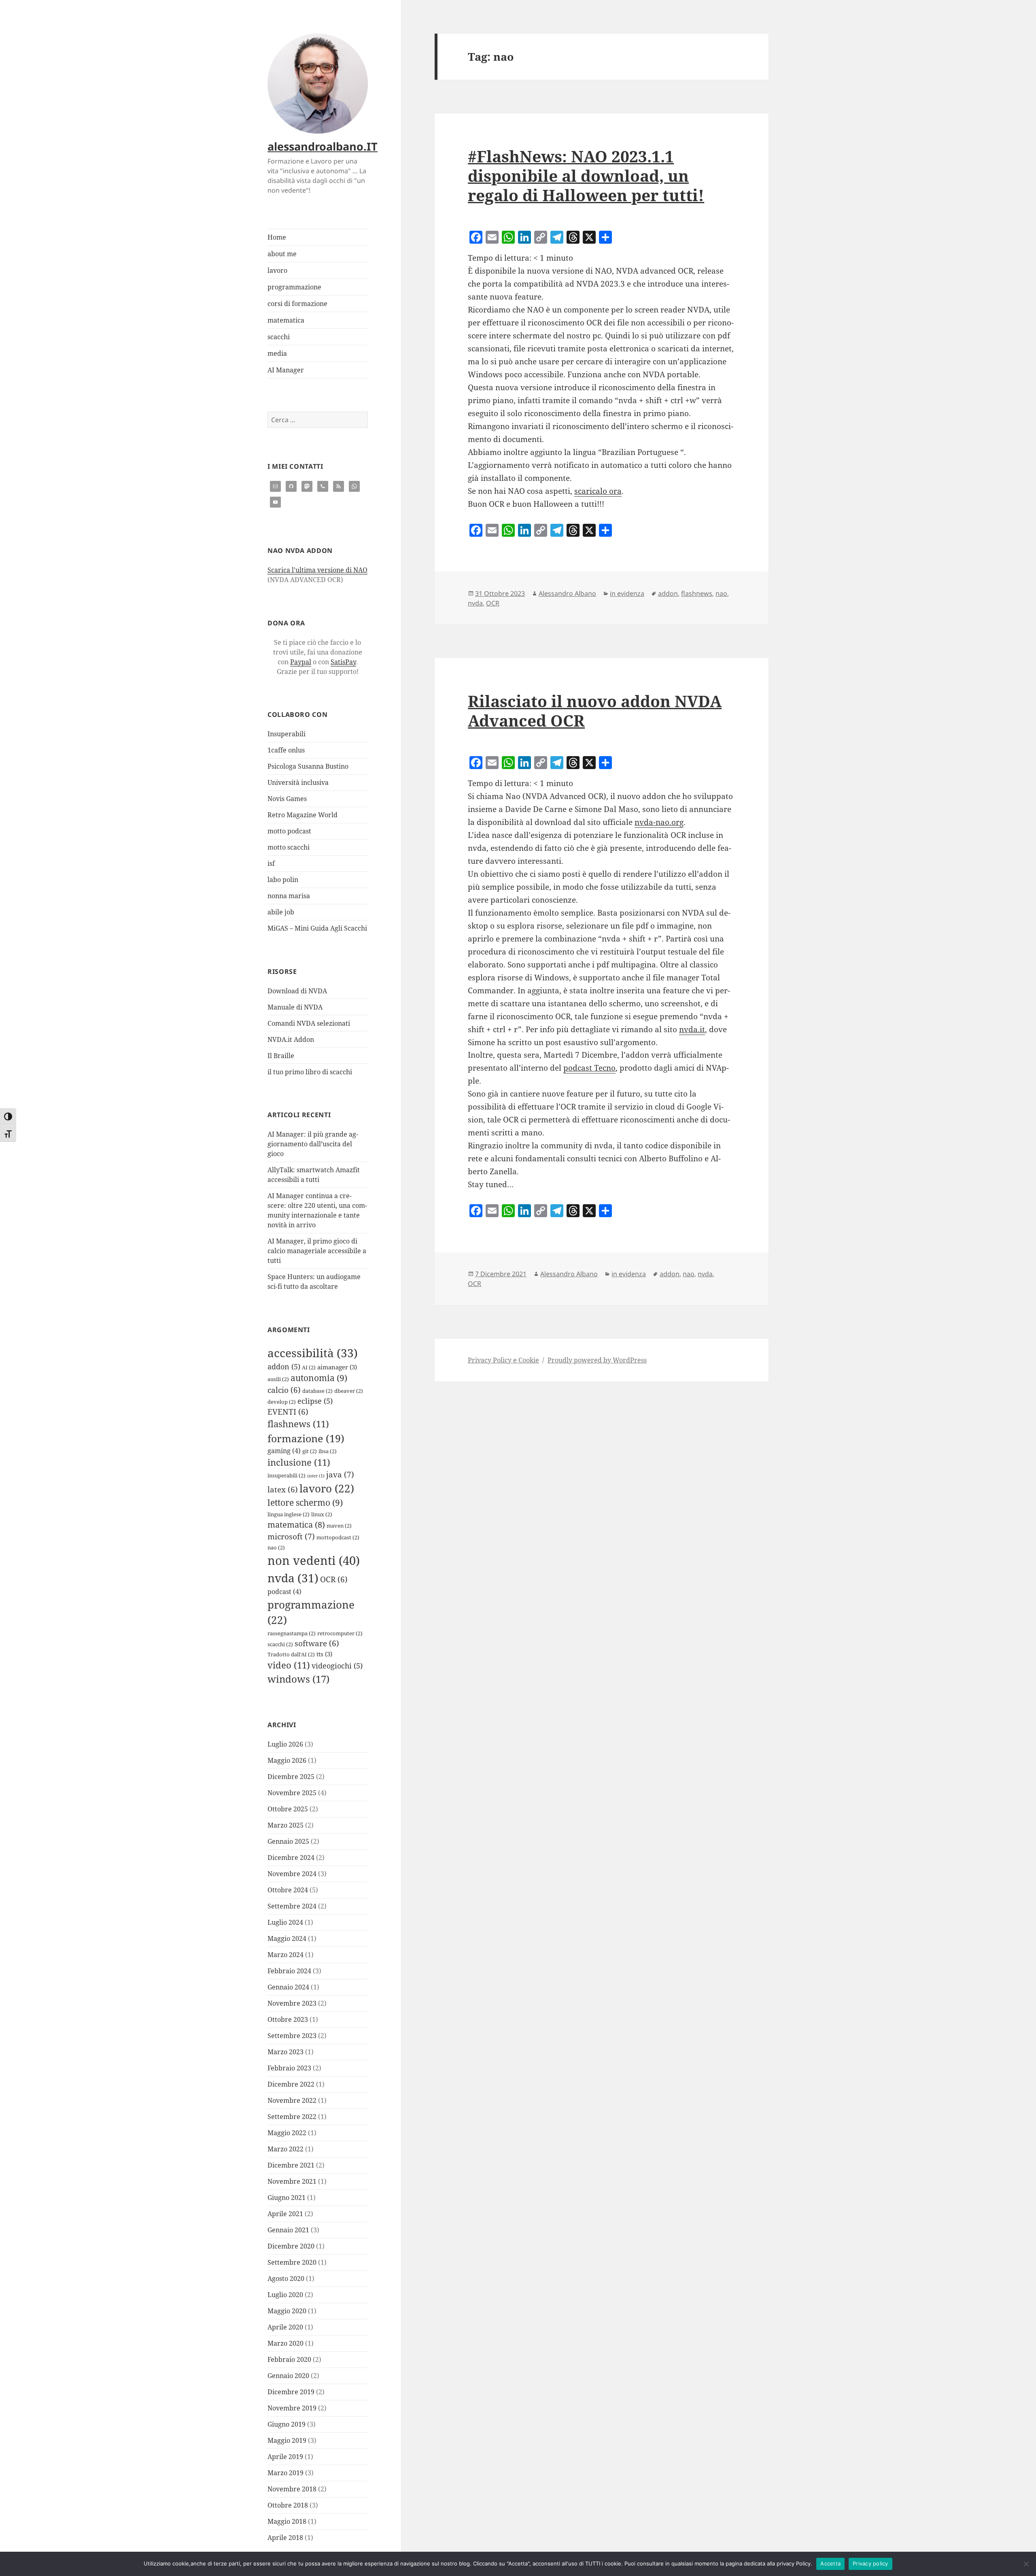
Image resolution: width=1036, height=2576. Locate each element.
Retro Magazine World (303, 815)
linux (322, 1514)
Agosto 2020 (286, 2278)
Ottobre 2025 (288, 1809)
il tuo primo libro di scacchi (310, 1072)
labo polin (283, 880)
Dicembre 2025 (291, 1777)
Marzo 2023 (286, 2052)
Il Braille (281, 1056)
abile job (281, 912)
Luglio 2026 (285, 1744)
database (317, 1391)
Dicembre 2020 (291, 2246)
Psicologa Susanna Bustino (308, 766)
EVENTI (288, 1412)
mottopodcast (338, 1537)
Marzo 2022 (286, 2149)
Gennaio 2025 (288, 1841)
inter (316, 1476)
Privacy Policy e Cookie (503, 1360)
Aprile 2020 (285, 2327)
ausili (278, 1379)
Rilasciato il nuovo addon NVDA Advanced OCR (595, 711)
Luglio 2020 (285, 2295)
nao (276, 1547)
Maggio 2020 (287, 2311)
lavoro (277, 270)
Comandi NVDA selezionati (309, 1023)
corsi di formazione (297, 304)
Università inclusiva (298, 782)
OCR (334, 1579)
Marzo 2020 (286, 2343)
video (289, 1665)
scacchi (279, 337)
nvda (293, 1578)
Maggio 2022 (287, 2133)
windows (298, 1679)
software (317, 1643)
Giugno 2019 (287, 2424)
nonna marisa (289, 896)
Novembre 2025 (292, 1793)
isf (271, 863)
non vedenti (314, 1560)
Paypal (301, 662)
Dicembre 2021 (291, 2165)
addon (284, 1367)
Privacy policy (870, 2563)
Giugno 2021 (287, 2198)
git (310, 1451)
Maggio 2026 (287, 1760)
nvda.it (692, 1029)
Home (277, 237)
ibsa (328, 1451)
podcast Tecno (589, 1068)
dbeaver (349, 1391)
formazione (306, 1438)
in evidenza (627, 593)
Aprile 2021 (285, 2214)
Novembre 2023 (292, 2003)
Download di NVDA (297, 991)
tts (324, 1654)
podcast (284, 1592)
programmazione (294, 287)
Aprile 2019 (285, 2457)
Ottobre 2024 (288, 1890)
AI (309, 1367)
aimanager (337, 1367)
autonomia (319, 1378)
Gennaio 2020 (288, 2376)
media (277, 353)
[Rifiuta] (1026, 2564)
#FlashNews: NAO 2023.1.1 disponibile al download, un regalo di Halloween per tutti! (586, 175)
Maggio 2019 (287, 2440)
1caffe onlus (286, 750)
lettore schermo (305, 1503)
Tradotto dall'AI (291, 1654)
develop (282, 1402)
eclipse (315, 1401)
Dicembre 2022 (291, 2084)
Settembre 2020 (292, 2262)
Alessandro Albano (567, 593)
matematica (286, 320)
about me (282, 254)
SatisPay (343, 662)
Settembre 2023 (292, 2036)
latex (283, 1489)
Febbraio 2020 (289, 2359)
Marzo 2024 (286, 1955)
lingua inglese (289, 1514)
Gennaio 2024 (288, 1987)
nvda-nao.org (659, 822)
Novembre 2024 (292, 1874)
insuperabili (287, 1475)
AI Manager (286, 370)
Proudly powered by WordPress (597, 1360)
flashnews (298, 1424)
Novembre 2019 (292, 2408)
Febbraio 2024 (289, 1971)
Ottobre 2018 (288, 2505)
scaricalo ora (598, 491)
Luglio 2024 (285, 1922)
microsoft (291, 1536)
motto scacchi (289, 847)
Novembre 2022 (292, 2100)
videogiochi (337, 1666)
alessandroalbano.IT (323, 146)
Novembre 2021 (292, 2181)
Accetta (830, 2563)
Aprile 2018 (285, 2538)
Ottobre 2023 (288, 2019)
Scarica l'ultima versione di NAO (317, 570)
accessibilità (313, 1353)
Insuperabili (287, 734)
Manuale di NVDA (295, 1007)
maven (339, 1526)
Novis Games (287, 799)
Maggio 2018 (287, 2521)
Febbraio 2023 (289, 2068)
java (340, 1474)
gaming (284, 1451)
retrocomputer (340, 1633)
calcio (284, 1390)
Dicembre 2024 (291, 1858)
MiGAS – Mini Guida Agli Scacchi (317, 928)
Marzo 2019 (286, 2473)
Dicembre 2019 (291, 2392)
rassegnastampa (292, 1633)
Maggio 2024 (287, 1938)
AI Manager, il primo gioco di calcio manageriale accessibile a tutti (317, 1251)
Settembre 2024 (292, 1906)
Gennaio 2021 (288, 2230)
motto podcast (289, 831)
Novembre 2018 (292, 2489)
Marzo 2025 (286, 1825)
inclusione (299, 1462)
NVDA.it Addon (291, 1039)
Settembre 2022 (292, 2117)
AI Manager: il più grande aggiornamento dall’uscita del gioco (313, 1144)
